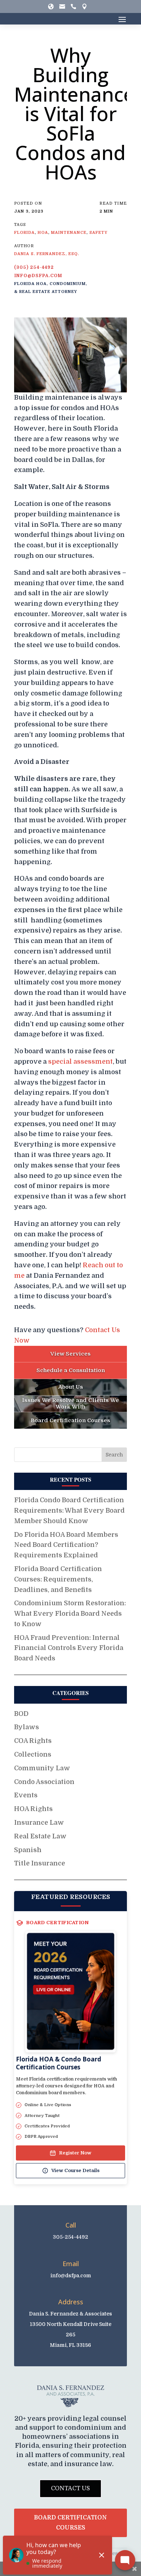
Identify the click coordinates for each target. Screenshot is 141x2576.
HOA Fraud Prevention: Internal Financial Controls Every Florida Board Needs (69, 1648)
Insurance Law (39, 1823)
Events (26, 1795)
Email (71, 2264)
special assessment (80, 1062)
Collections (33, 1754)
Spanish (28, 1850)
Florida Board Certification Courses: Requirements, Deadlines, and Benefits (58, 1579)
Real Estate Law (40, 1836)
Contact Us (70, 2488)
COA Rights (33, 1741)
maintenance (69, 233)
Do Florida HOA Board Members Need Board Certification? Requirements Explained (66, 1545)
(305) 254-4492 (34, 267)
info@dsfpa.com (38, 276)
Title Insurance (40, 1863)
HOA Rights (33, 1809)
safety (98, 233)
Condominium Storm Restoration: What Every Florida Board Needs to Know (70, 1614)
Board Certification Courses (70, 2522)
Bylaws (27, 1727)
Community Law (42, 1768)
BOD (21, 1714)
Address (71, 2302)
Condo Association (44, 1782)
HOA (43, 233)
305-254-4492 (70, 2237)
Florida (24, 233)
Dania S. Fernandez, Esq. (47, 254)
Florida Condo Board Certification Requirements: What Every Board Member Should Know (69, 1511)
